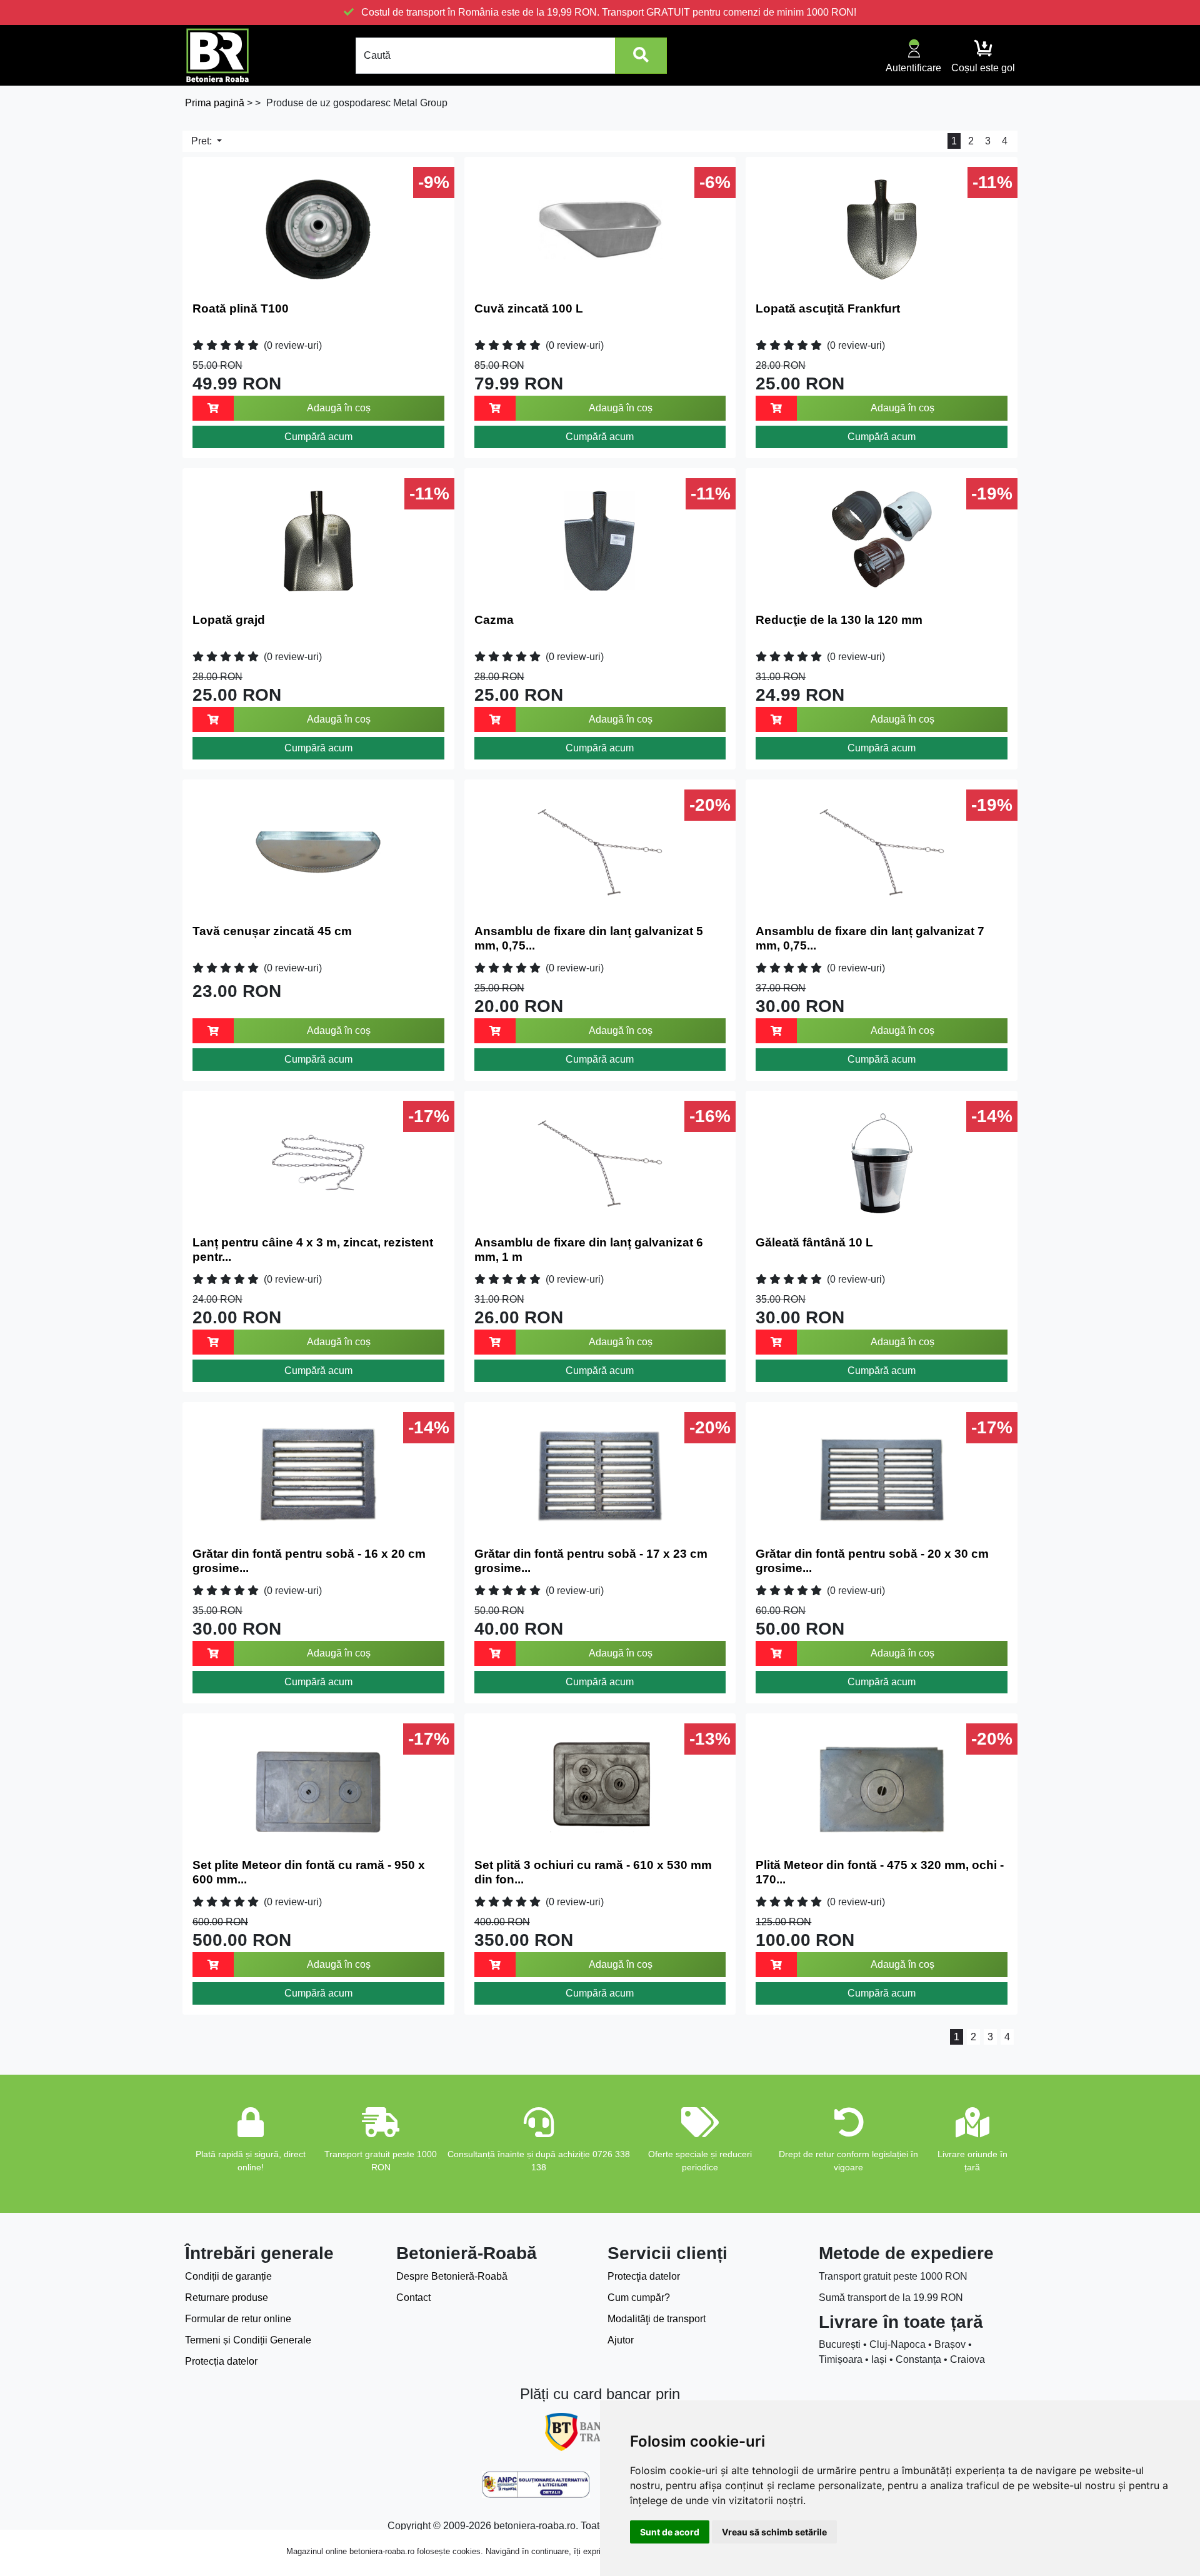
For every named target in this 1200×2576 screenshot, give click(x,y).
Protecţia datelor (644, 2276)
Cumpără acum (318, 437)
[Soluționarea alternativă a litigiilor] (536, 2485)
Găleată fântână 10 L (814, 1242)
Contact (413, 2298)
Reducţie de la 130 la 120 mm (839, 620)
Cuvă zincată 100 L (529, 308)
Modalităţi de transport (657, 2319)
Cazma (494, 620)
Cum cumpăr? (639, 2298)
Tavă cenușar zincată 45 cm (272, 931)
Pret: (203, 141)
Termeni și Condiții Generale (248, 2340)
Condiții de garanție (228, 2276)
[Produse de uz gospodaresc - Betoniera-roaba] (217, 55)
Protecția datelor (221, 2361)
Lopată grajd (229, 620)
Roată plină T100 (241, 308)
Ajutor (621, 2340)
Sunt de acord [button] (670, 2532)
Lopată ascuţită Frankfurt (828, 308)
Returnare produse (227, 2298)
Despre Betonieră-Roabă (452, 2276)
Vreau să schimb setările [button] (774, 2532)
